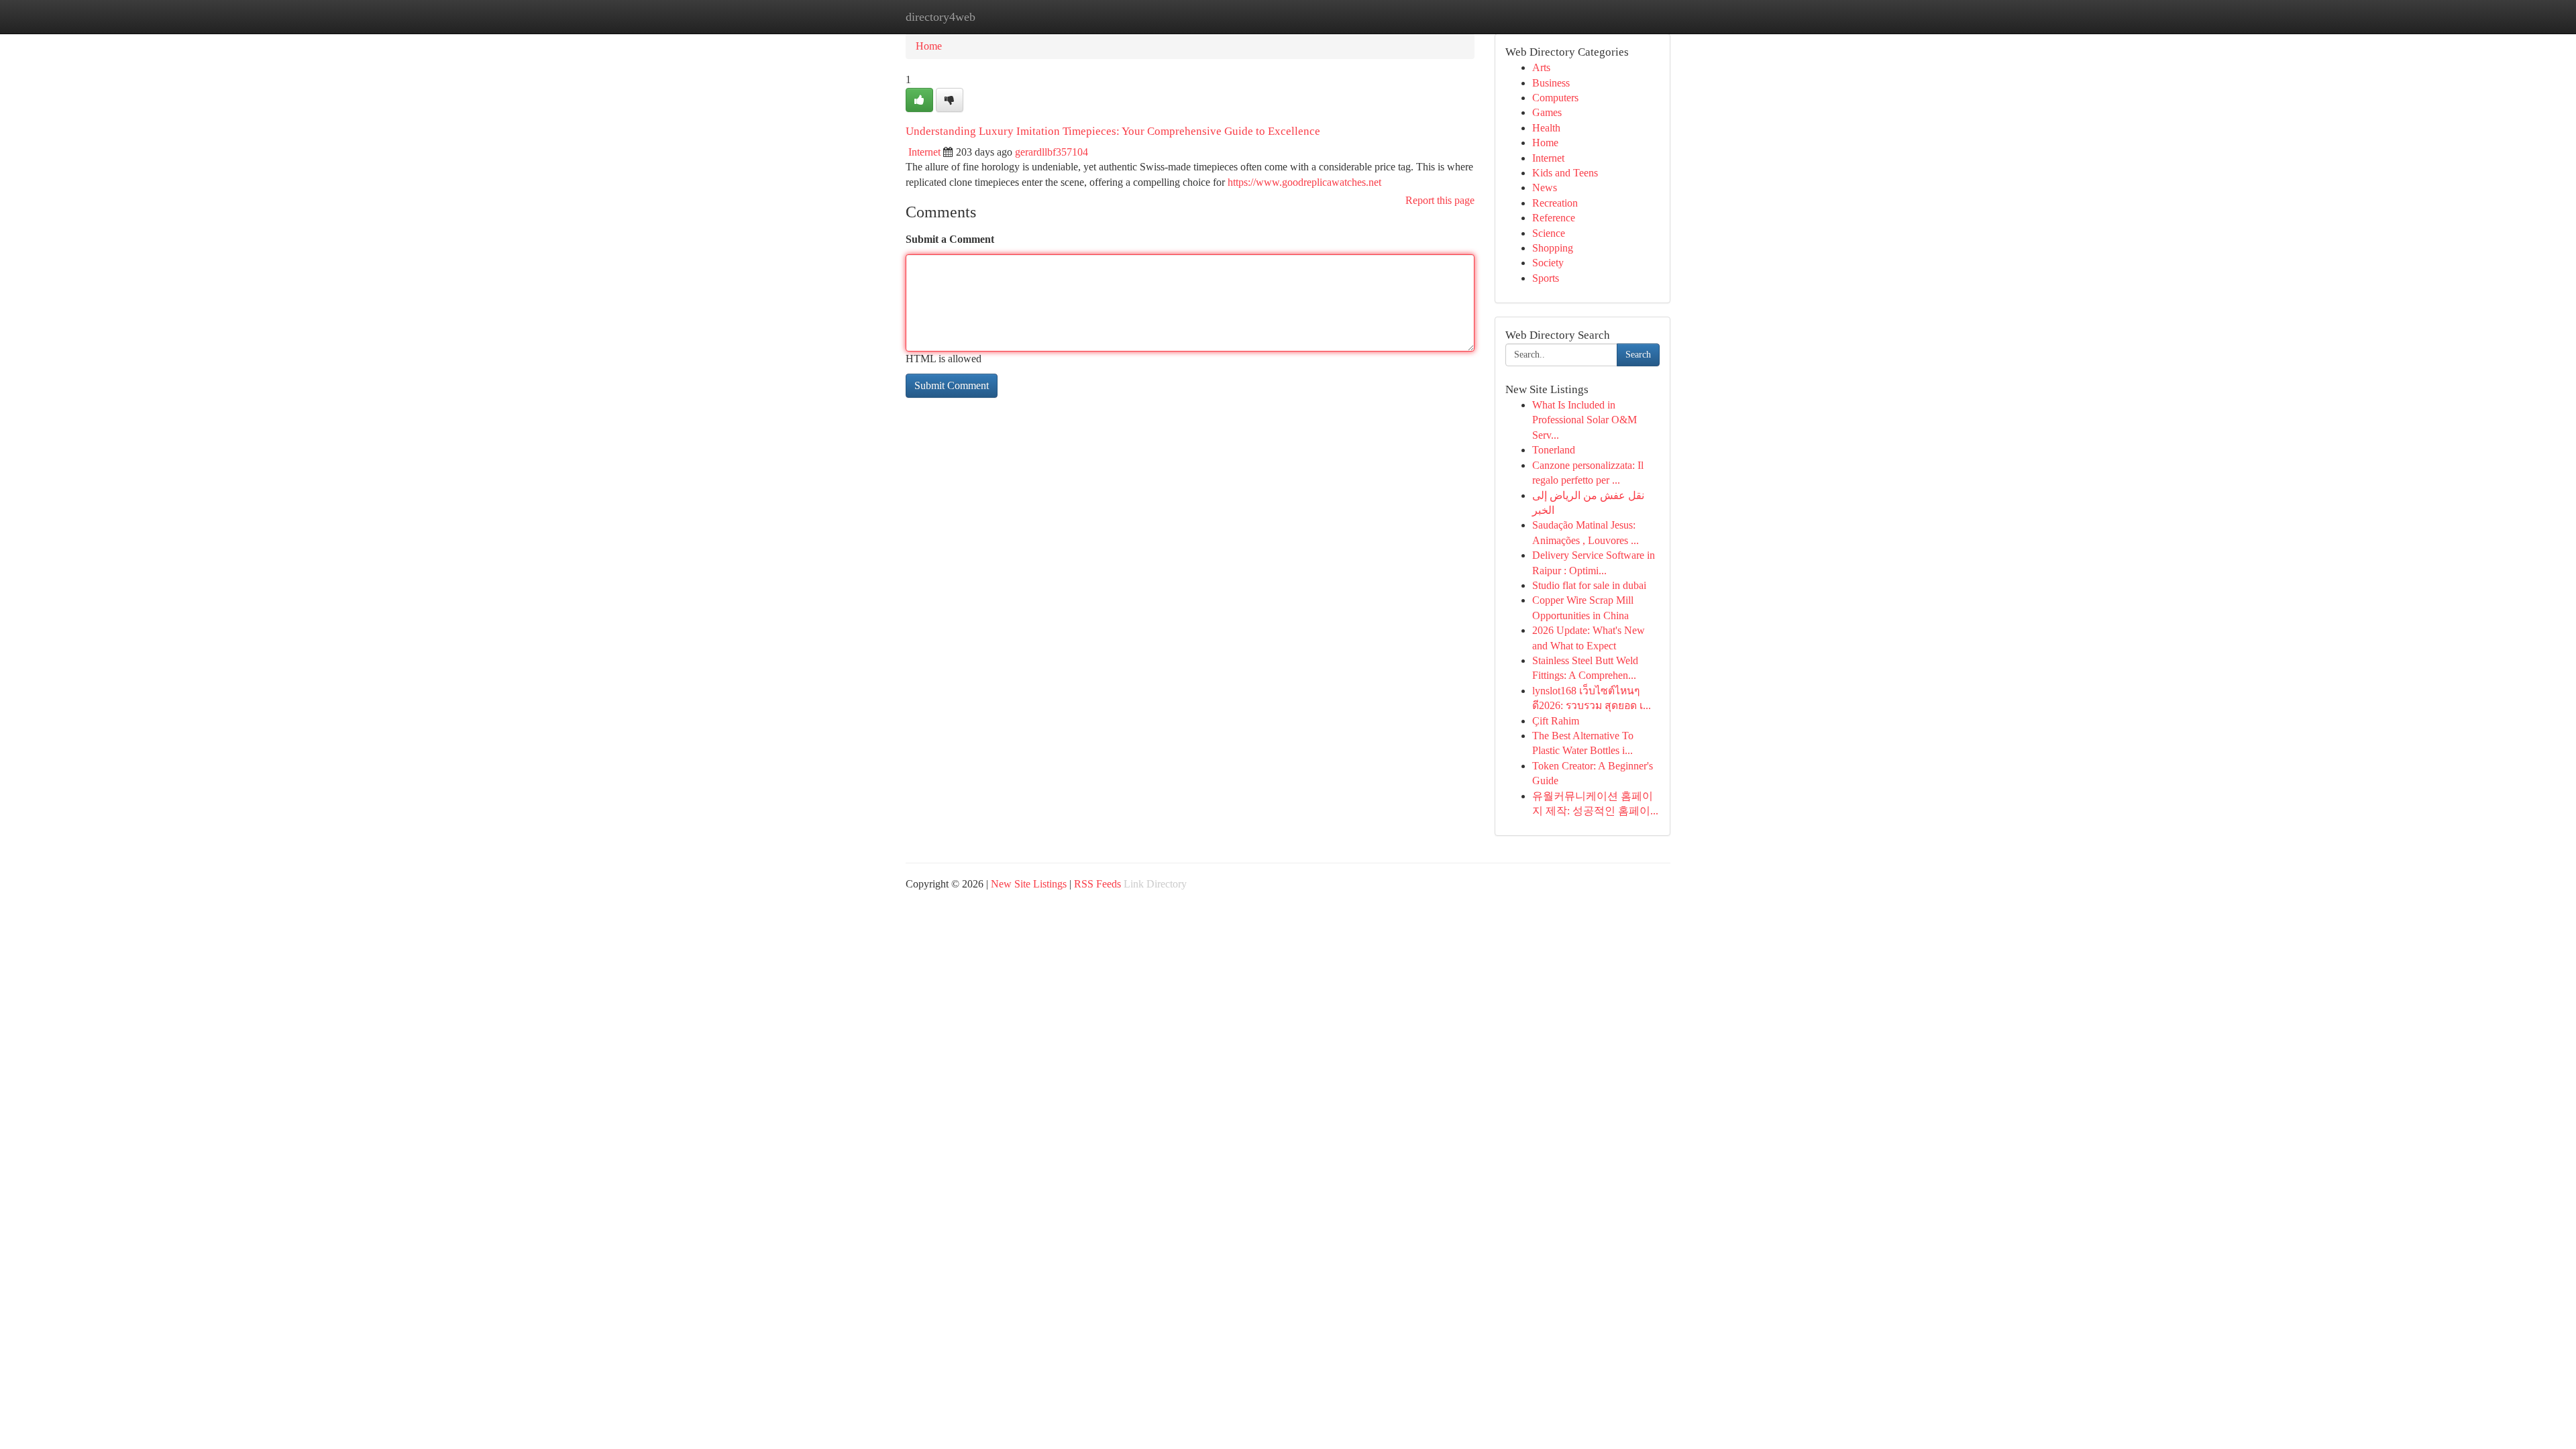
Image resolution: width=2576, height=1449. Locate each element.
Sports (1546, 278)
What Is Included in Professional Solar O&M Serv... (1585, 420)
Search (1638, 355)
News (1545, 187)
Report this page (1440, 200)
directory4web (941, 17)
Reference (1554, 218)
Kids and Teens (1565, 173)
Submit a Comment (950, 239)
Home (929, 46)
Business (1551, 83)
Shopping (1553, 248)
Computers (1555, 98)
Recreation (1555, 203)
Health (1546, 128)
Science (1549, 233)
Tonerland (1554, 450)
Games (1547, 112)
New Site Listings (1029, 884)
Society (1548, 263)
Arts (1541, 67)
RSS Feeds (1097, 884)
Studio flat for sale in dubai (1589, 585)
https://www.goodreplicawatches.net (1304, 182)
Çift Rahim (1556, 721)
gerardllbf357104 (1052, 152)
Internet (924, 152)
